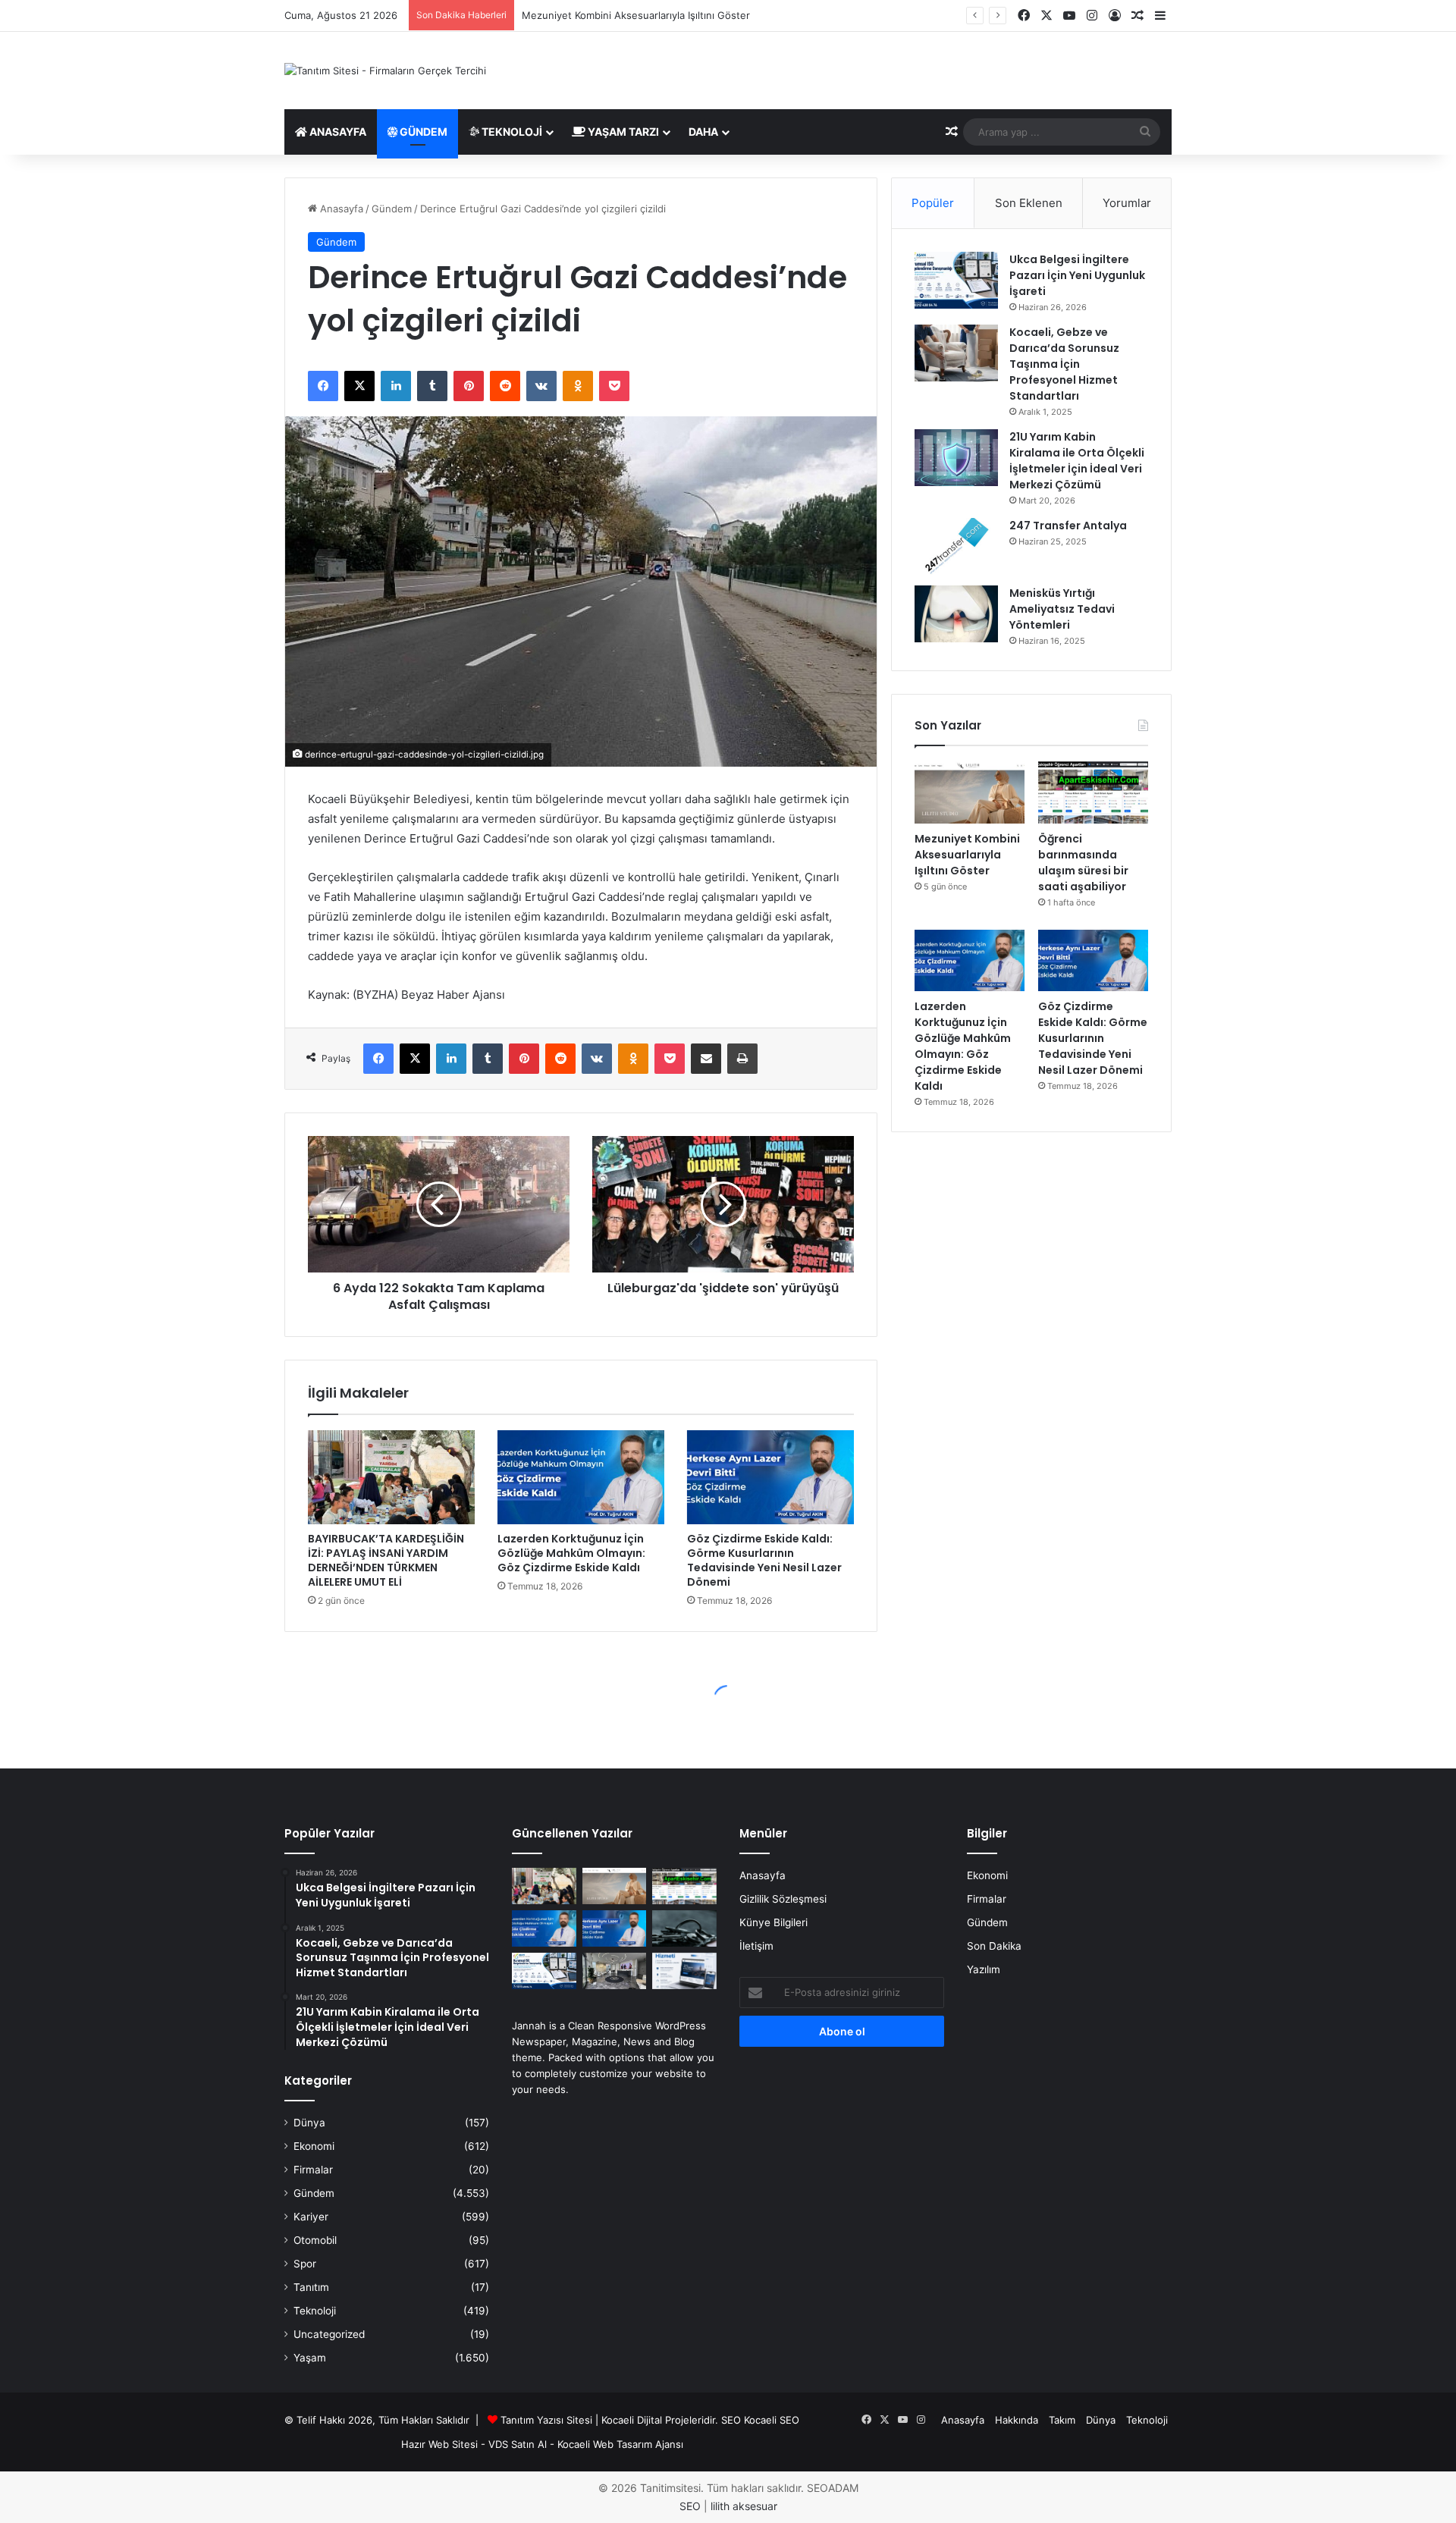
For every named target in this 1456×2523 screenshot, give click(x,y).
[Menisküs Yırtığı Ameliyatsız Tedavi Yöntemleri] (956, 614)
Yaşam (310, 2358)
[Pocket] (614, 386)
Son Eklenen (1029, 203)
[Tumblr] (432, 386)
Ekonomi (314, 2146)
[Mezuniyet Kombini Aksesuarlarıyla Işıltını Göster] (970, 792)
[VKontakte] (541, 386)
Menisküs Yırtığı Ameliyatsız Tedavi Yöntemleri (1062, 609)
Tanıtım (311, 2287)
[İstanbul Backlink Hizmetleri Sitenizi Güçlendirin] (684, 1971)
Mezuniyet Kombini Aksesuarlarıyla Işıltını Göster (967, 855)
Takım (1062, 2420)
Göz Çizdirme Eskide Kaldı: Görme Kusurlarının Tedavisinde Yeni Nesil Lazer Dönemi (764, 1560)
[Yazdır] (742, 1059)
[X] (359, 386)
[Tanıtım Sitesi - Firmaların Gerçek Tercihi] (385, 71)
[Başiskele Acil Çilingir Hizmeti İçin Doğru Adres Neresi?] (684, 1928)
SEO (731, 2420)
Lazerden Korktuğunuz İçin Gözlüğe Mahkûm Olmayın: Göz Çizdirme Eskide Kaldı (571, 1553)
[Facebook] (323, 386)
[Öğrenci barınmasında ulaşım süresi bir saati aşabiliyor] (1093, 792)
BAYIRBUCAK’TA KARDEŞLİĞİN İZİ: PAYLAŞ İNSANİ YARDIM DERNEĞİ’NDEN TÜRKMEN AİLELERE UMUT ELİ (386, 1560)
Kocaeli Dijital (632, 2420)
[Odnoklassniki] (578, 386)
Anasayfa (337, 132)
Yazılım (984, 1969)
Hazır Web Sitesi (439, 2444)
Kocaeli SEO (772, 2420)
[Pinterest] (469, 386)
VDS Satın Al (518, 2444)
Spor (305, 2264)
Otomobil (315, 2240)
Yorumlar (1127, 203)
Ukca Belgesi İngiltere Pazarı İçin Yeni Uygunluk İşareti (1077, 275)
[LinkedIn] (396, 386)
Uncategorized (329, 2334)
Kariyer (311, 2217)
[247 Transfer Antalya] (956, 546)
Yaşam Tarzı (622, 132)
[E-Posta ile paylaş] (706, 1059)
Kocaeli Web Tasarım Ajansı (620, 2444)
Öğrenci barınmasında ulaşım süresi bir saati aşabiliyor (649, 15)
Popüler (933, 203)
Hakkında (1017, 2420)
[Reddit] (505, 386)
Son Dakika (994, 1946)
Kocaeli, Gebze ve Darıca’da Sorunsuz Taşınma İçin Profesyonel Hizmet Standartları (1064, 364)
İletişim (756, 1946)
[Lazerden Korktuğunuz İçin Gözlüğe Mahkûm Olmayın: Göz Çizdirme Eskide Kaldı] (581, 1477)
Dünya (309, 2123)
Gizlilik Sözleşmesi (783, 1899)
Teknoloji (511, 132)
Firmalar (313, 2170)
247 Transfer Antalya (1068, 526)
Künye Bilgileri (773, 1922)
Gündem (422, 132)
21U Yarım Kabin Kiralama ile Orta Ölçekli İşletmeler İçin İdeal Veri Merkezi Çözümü (1077, 461)
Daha (703, 132)
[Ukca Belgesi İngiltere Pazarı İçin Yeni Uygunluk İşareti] (956, 280)
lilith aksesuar (744, 2506)
